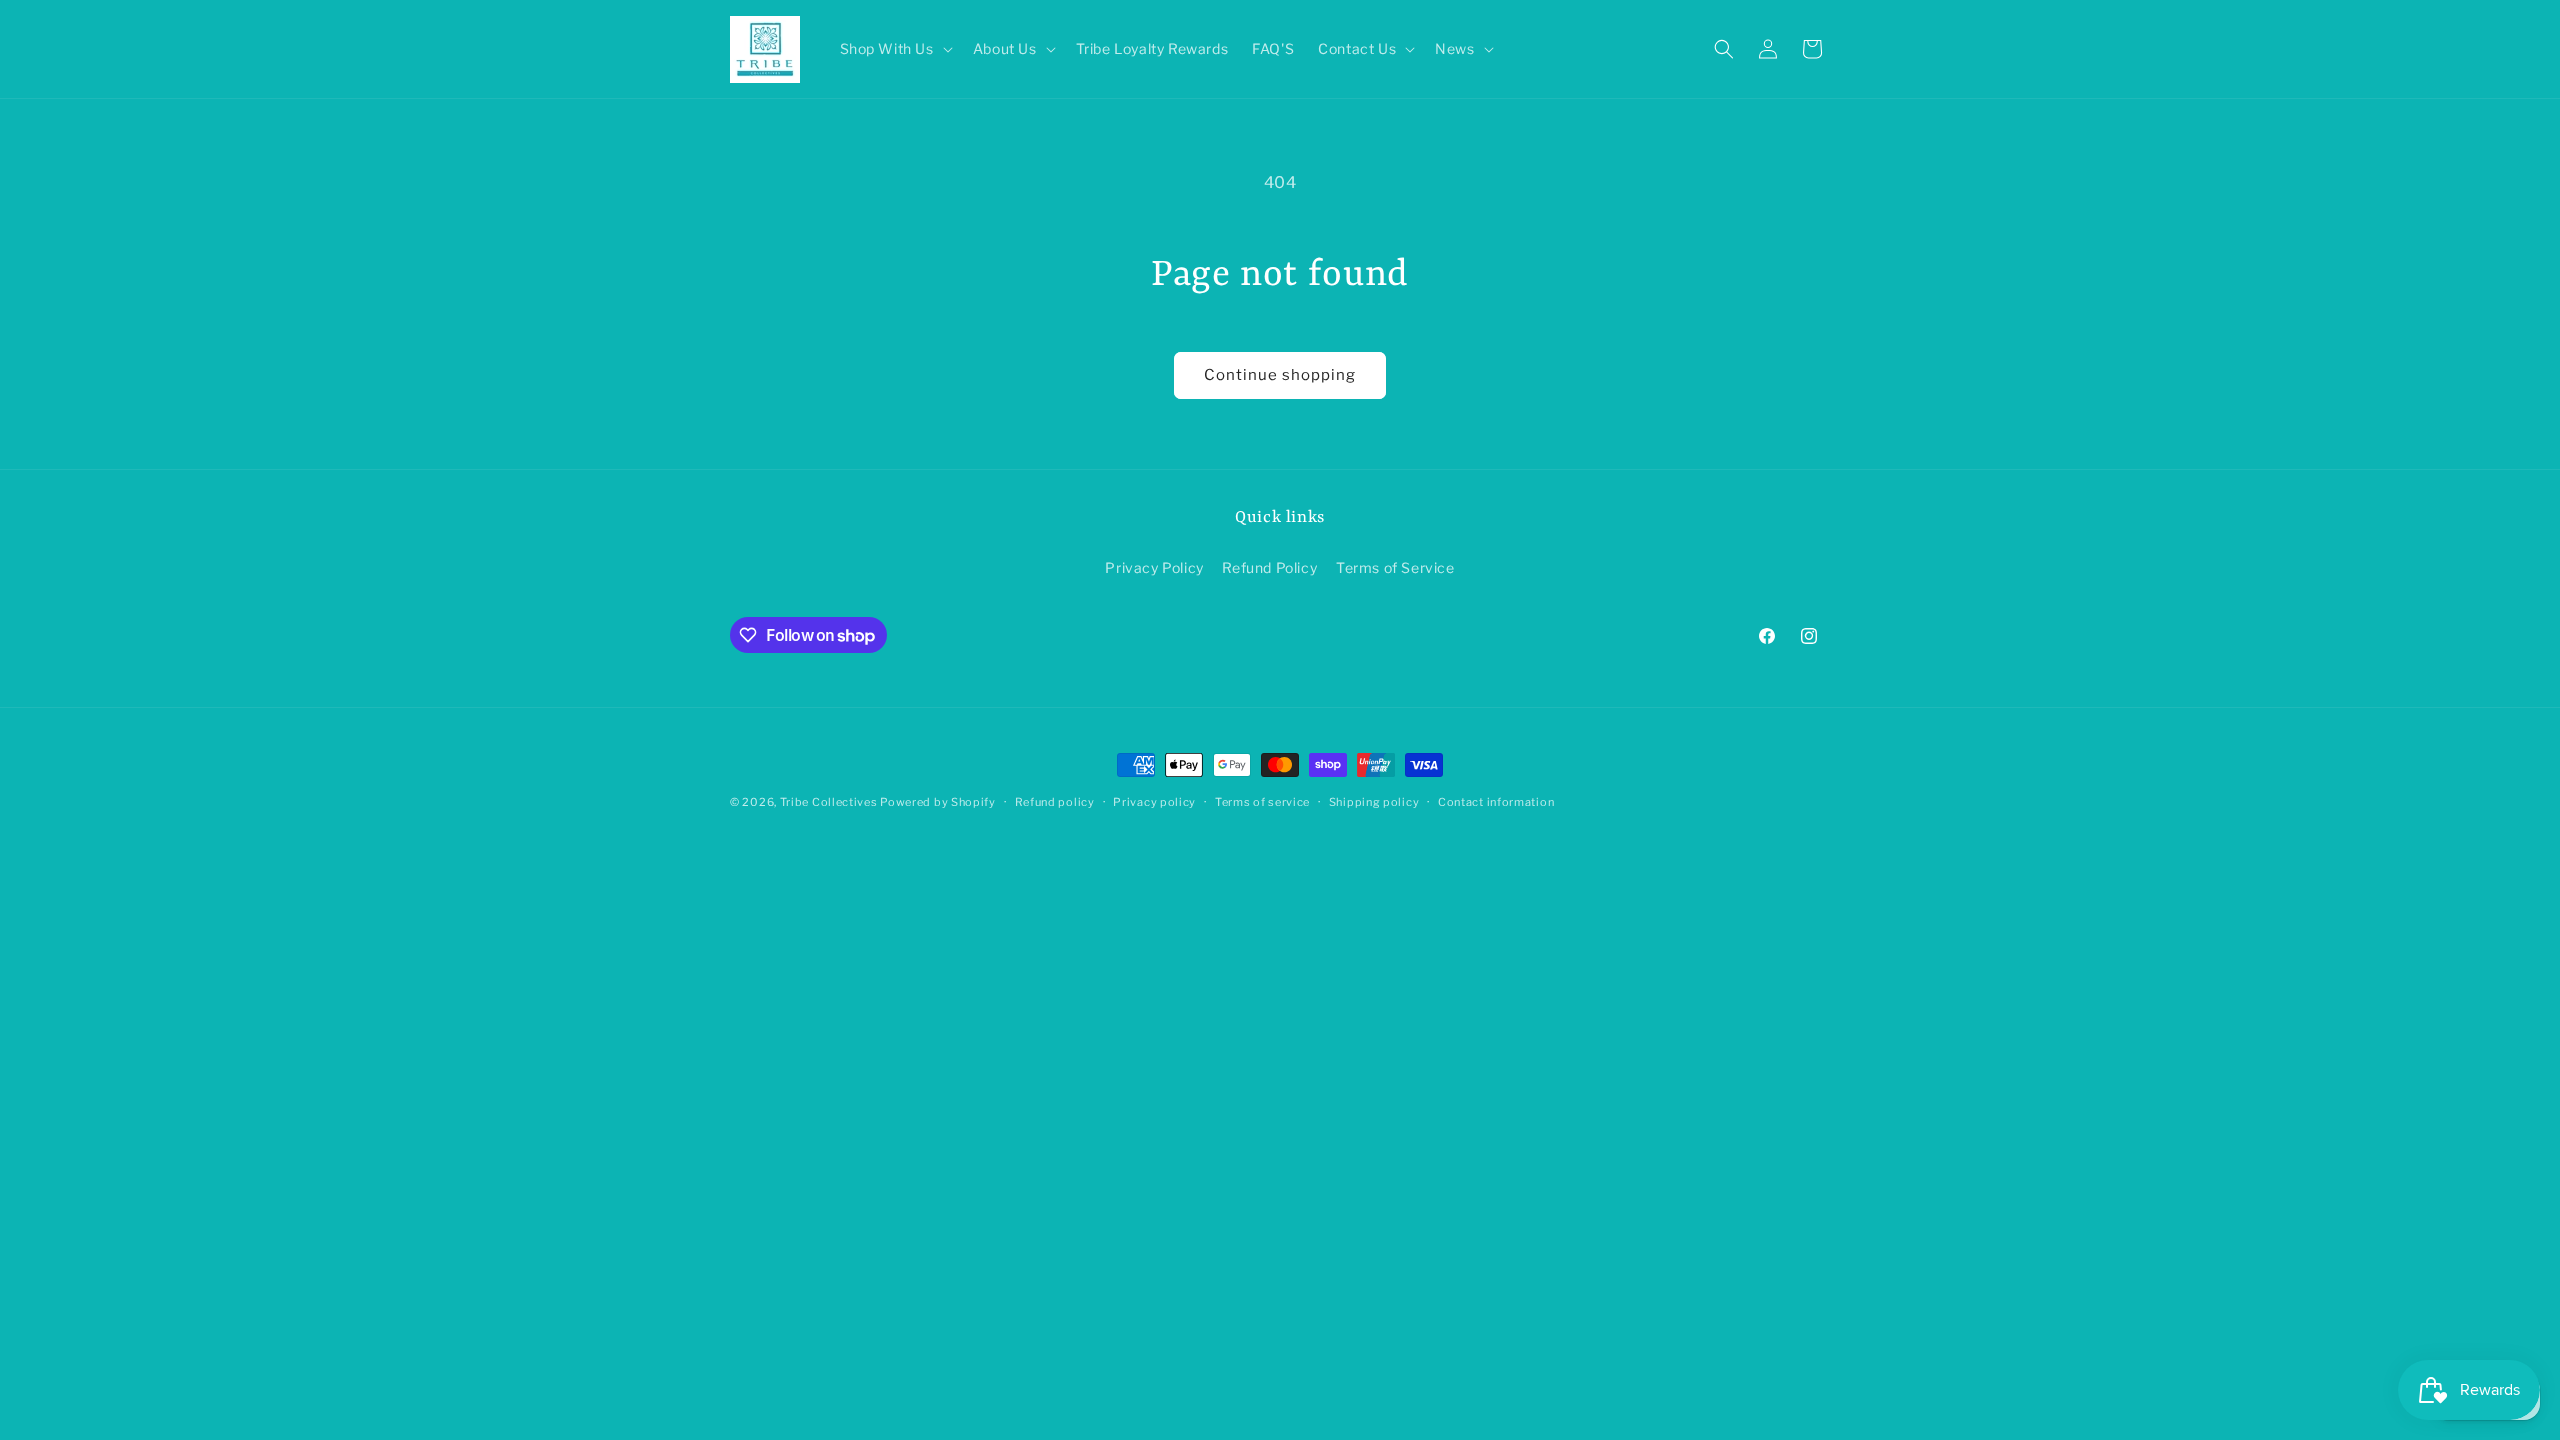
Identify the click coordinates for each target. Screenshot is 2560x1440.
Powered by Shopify (938, 802)
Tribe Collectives (830, 802)
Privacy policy (1154, 802)
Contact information (1496, 802)
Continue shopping (1280, 375)
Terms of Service (1395, 567)
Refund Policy (1269, 567)
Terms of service (1262, 802)
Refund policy (1055, 802)
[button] (894, 49)
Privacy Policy (1154, 567)
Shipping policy (1374, 802)
